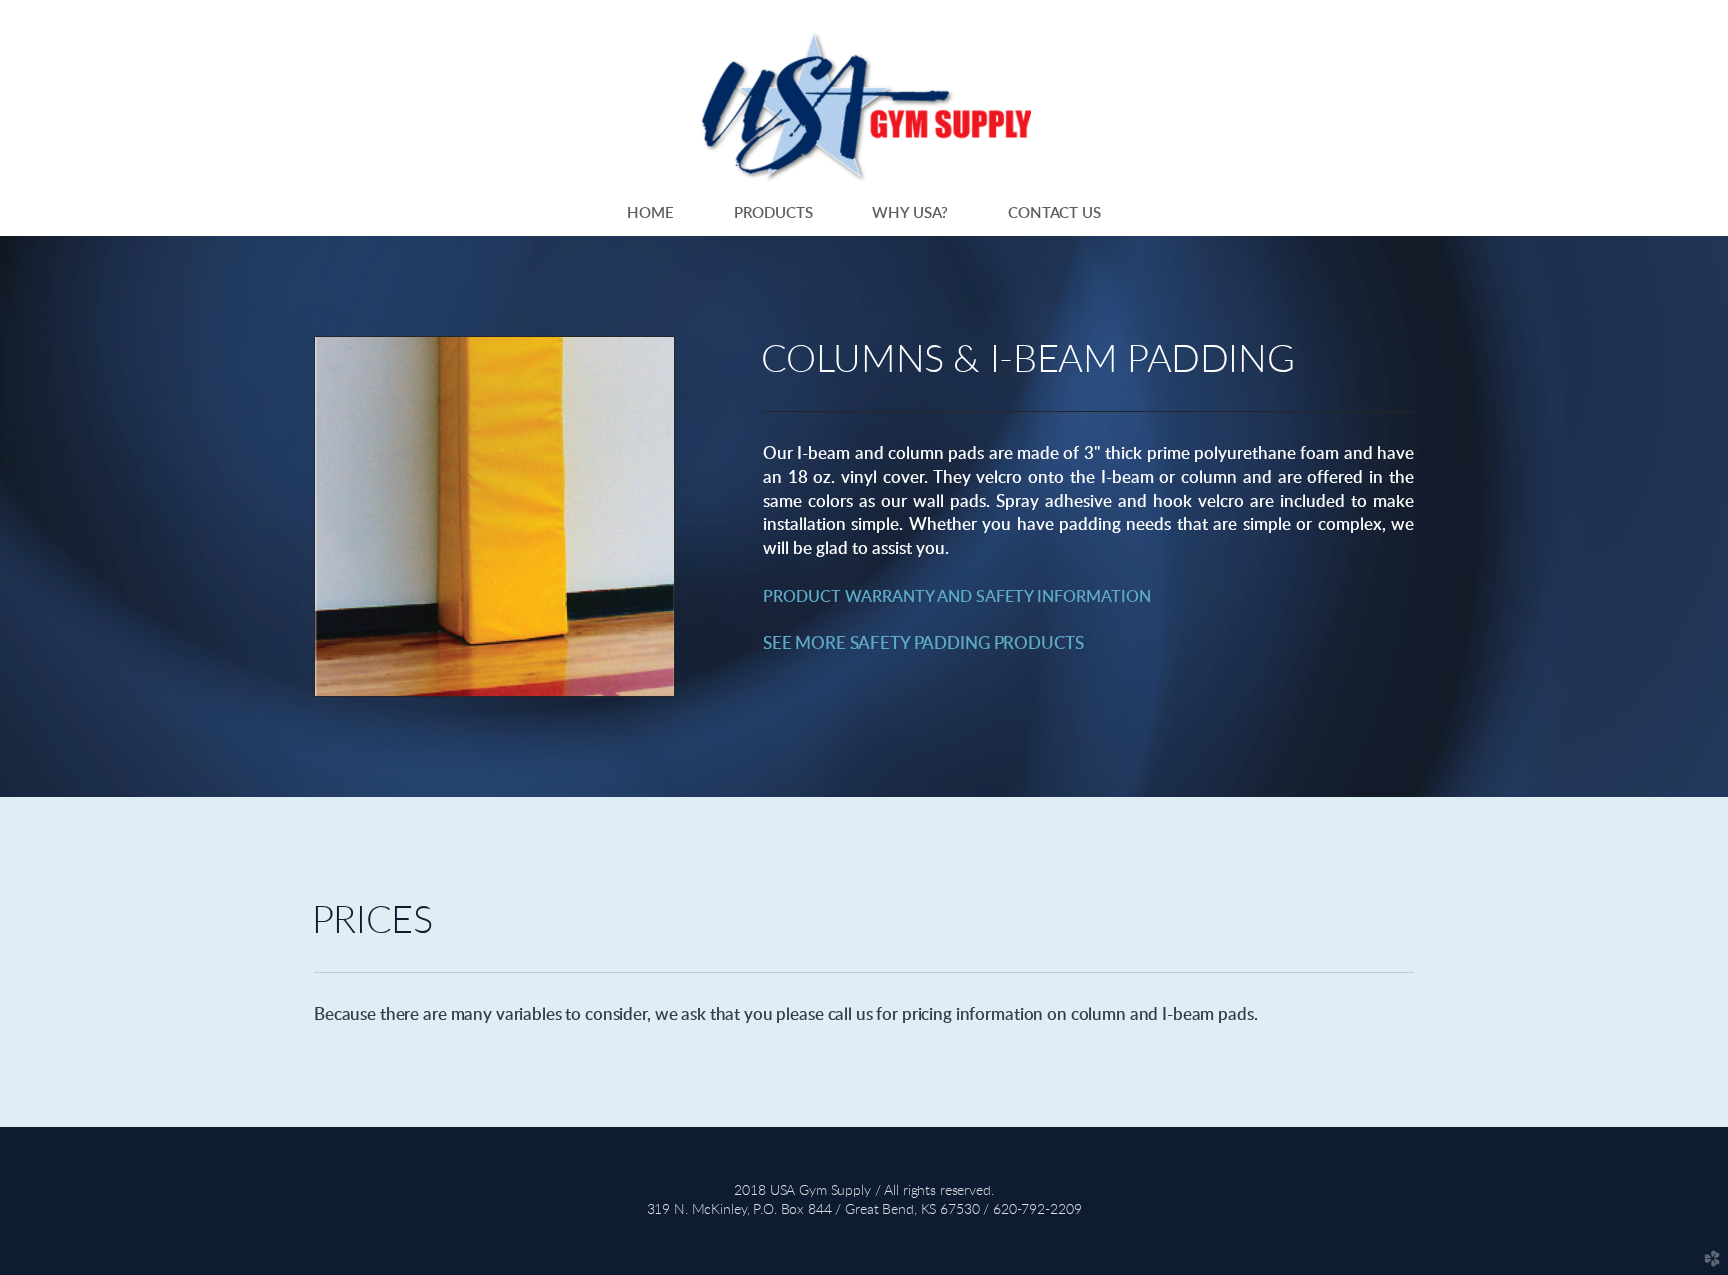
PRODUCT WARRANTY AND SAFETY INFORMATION (957, 597)
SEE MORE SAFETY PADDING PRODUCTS (923, 643)
